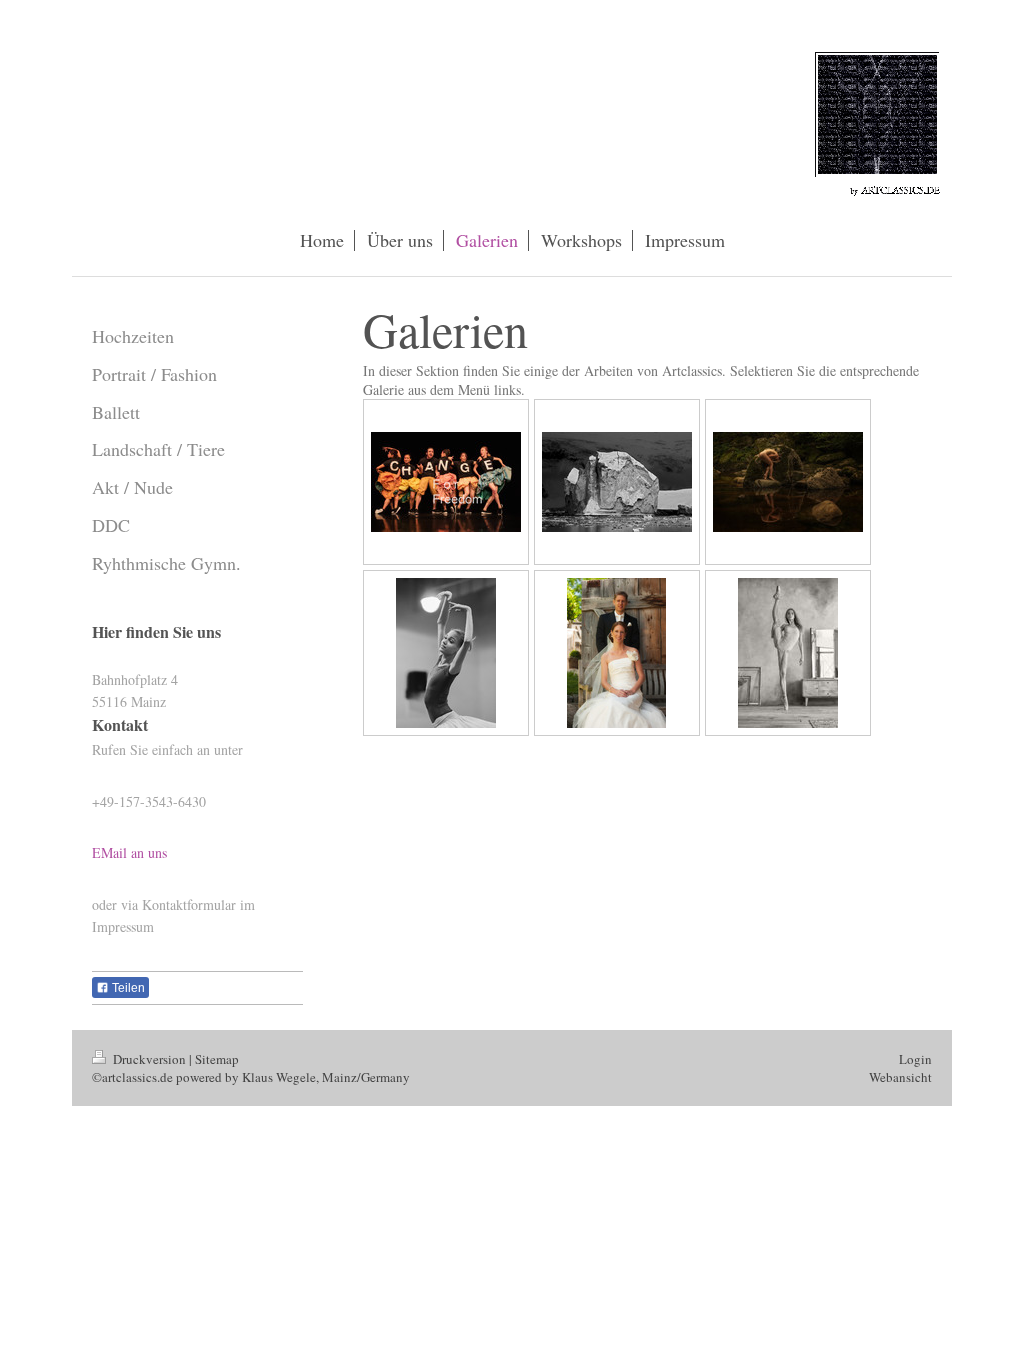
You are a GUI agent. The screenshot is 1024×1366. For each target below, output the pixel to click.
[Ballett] (788, 653)
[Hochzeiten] (616, 653)
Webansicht (900, 1077)
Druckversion (149, 1059)
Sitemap (217, 1059)
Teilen (127, 988)
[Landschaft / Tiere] (617, 482)
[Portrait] (446, 653)
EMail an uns (129, 852)
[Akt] (788, 482)
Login (915, 1059)
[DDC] (446, 482)
